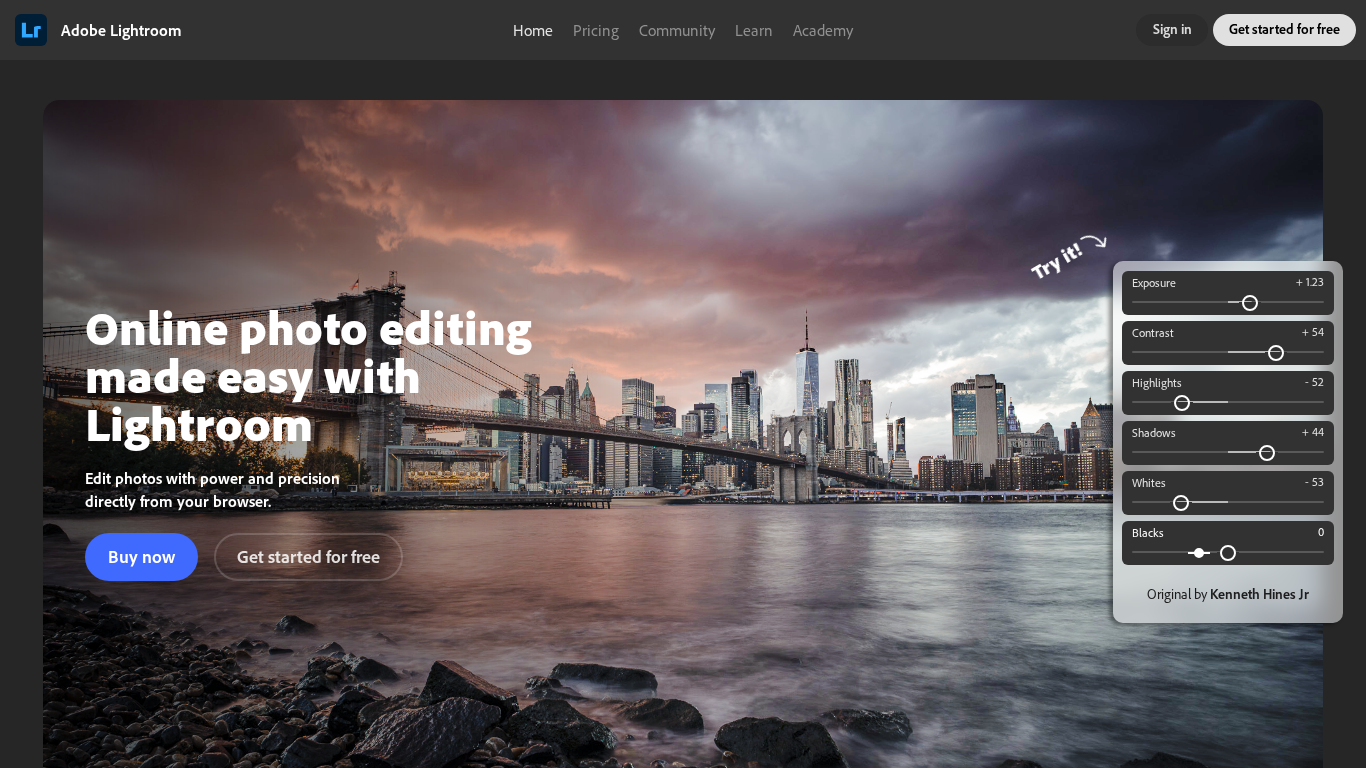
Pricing (596, 30)
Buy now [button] (141, 556)
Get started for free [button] (1284, 29)
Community (677, 30)
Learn (754, 30)
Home (533, 30)
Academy (823, 30)
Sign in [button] (1172, 29)
